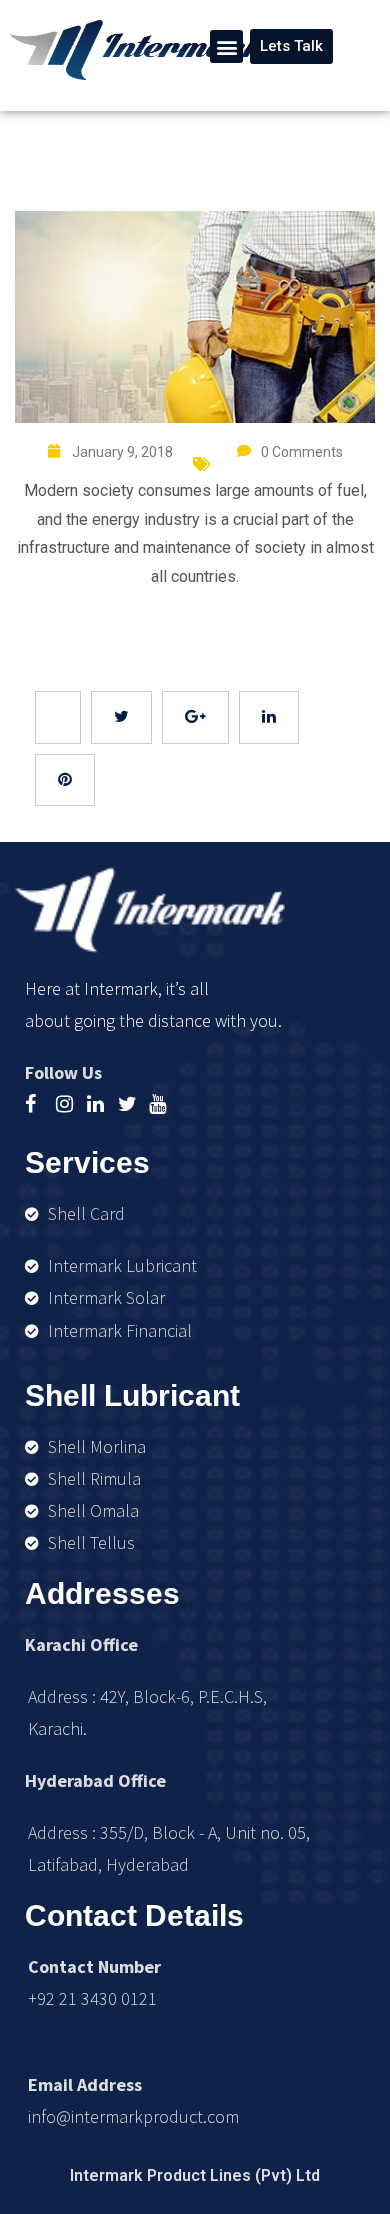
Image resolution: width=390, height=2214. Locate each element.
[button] (226, 46)
